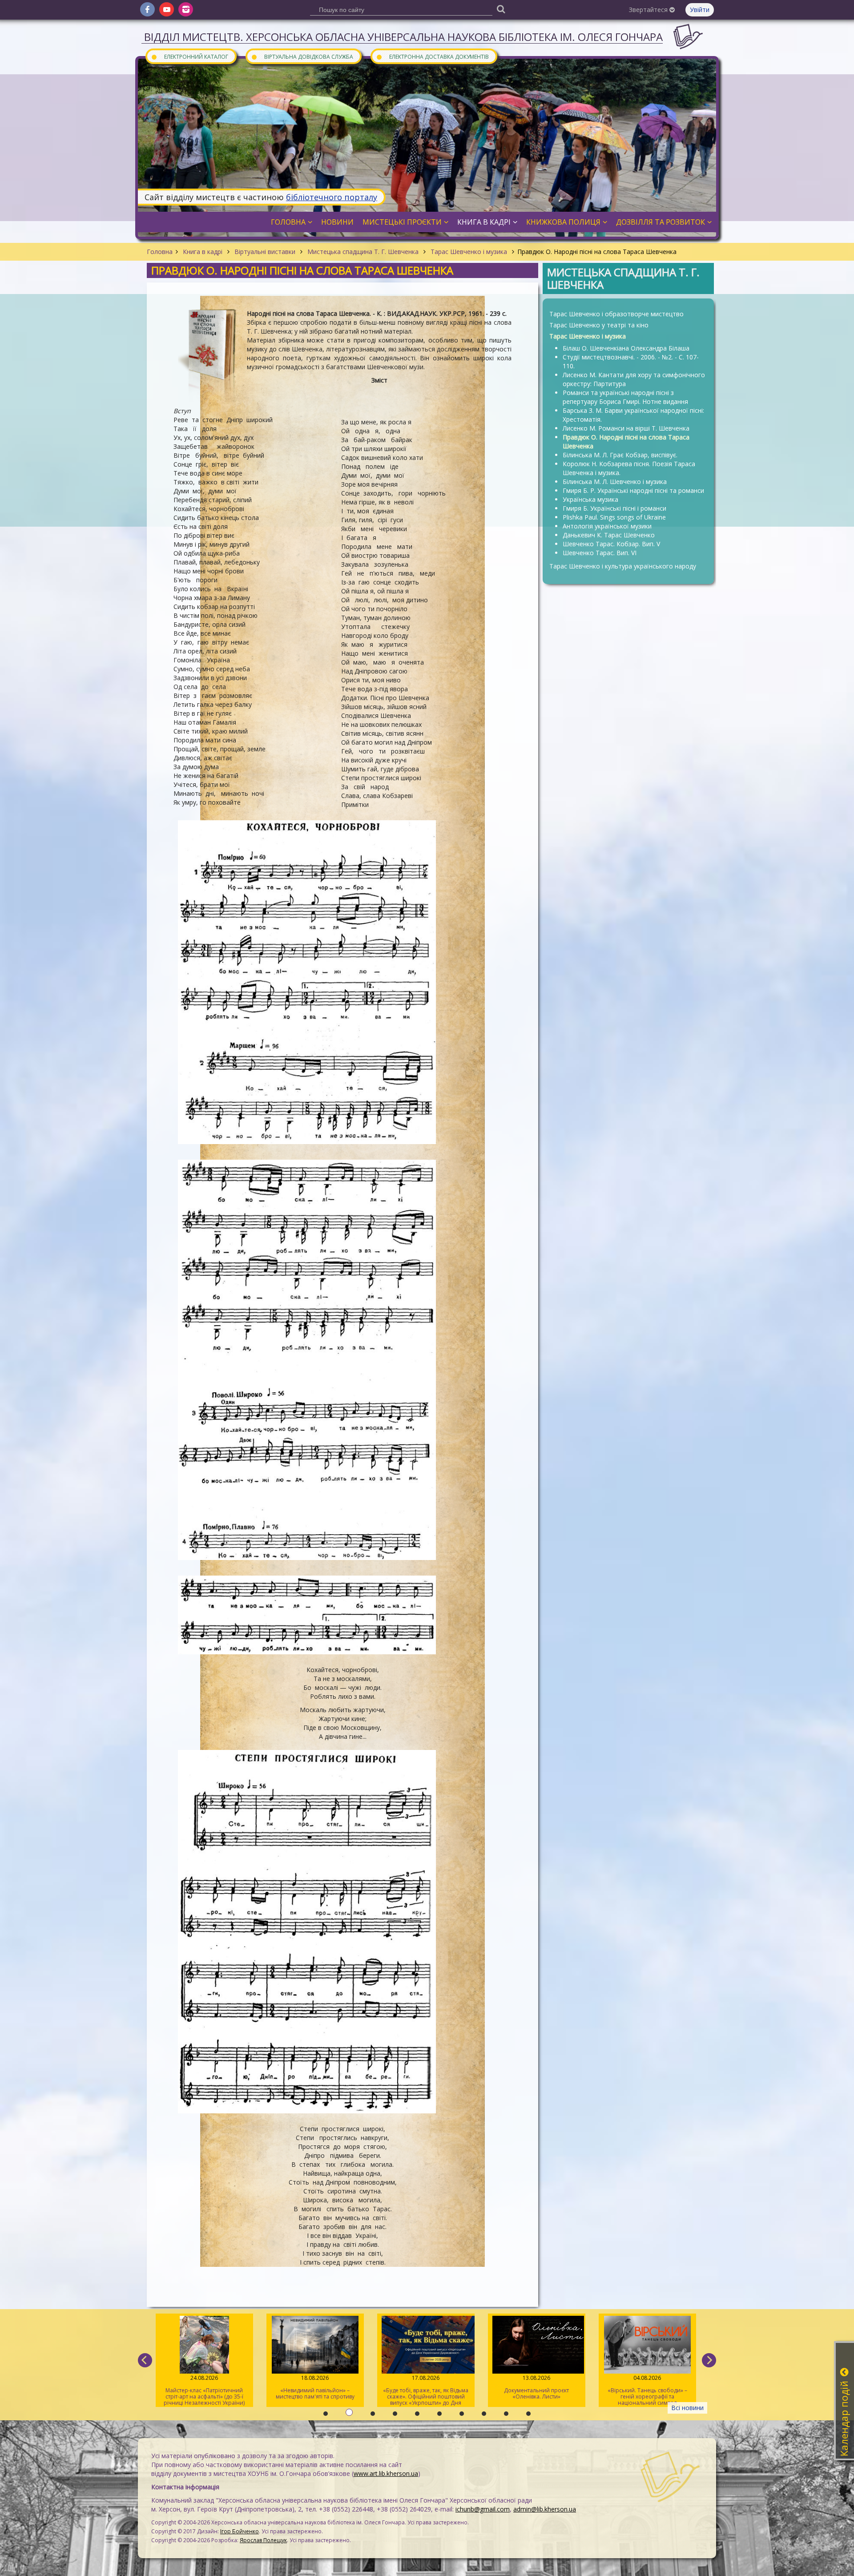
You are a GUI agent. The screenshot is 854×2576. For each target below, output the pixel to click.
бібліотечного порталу (332, 197)
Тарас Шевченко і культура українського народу (623, 566)
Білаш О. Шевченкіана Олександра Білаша (626, 348)
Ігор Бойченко (240, 2531)
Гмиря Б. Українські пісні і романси (614, 508)
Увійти (700, 10)
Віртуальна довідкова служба (302, 56)
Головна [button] (288, 222)
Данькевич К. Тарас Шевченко (609, 535)
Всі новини (687, 2408)
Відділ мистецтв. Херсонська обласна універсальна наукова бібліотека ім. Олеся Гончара (403, 37)
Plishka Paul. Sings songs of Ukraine (614, 517)
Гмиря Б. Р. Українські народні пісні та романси (633, 490)
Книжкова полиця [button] (563, 222)
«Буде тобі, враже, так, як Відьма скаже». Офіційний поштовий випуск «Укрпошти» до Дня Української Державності (315, 2391)
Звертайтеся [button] (649, 10)
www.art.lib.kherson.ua (386, 2473)
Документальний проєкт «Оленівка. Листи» (426, 2387)
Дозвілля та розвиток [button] (661, 222)
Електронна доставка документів (432, 56)
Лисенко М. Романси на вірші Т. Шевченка (626, 428)
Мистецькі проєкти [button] (402, 222)
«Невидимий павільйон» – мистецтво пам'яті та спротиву (204, 2387)
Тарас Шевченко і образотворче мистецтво (616, 314)
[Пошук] (501, 9)
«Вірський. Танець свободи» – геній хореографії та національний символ (537, 2390)
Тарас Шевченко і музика (469, 252)
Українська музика (590, 499)
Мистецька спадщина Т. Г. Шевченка (363, 252)
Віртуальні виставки (265, 252)
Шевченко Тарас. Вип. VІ (600, 553)
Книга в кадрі (203, 252)
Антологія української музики (607, 526)
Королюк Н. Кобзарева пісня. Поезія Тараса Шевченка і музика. (629, 468)
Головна (160, 252)
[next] (709, 2360)
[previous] (145, 2360)
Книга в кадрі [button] (484, 222)
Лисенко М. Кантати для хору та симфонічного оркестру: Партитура (634, 379)
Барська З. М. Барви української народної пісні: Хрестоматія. (633, 415)
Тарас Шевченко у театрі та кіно (599, 325)
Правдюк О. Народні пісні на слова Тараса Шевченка (626, 441)
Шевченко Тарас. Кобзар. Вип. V (611, 544)
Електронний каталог (189, 56)
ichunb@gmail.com (483, 2509)
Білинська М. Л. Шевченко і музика (615, 482)
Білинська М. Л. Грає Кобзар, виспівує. (620, 455)
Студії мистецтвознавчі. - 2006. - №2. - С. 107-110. (631, 361)
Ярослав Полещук (263, 2540)
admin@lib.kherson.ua (545, 2509)
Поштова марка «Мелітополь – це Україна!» (647, 2387)
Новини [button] (337, 222)
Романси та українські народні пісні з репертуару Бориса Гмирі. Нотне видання (625, 397)
